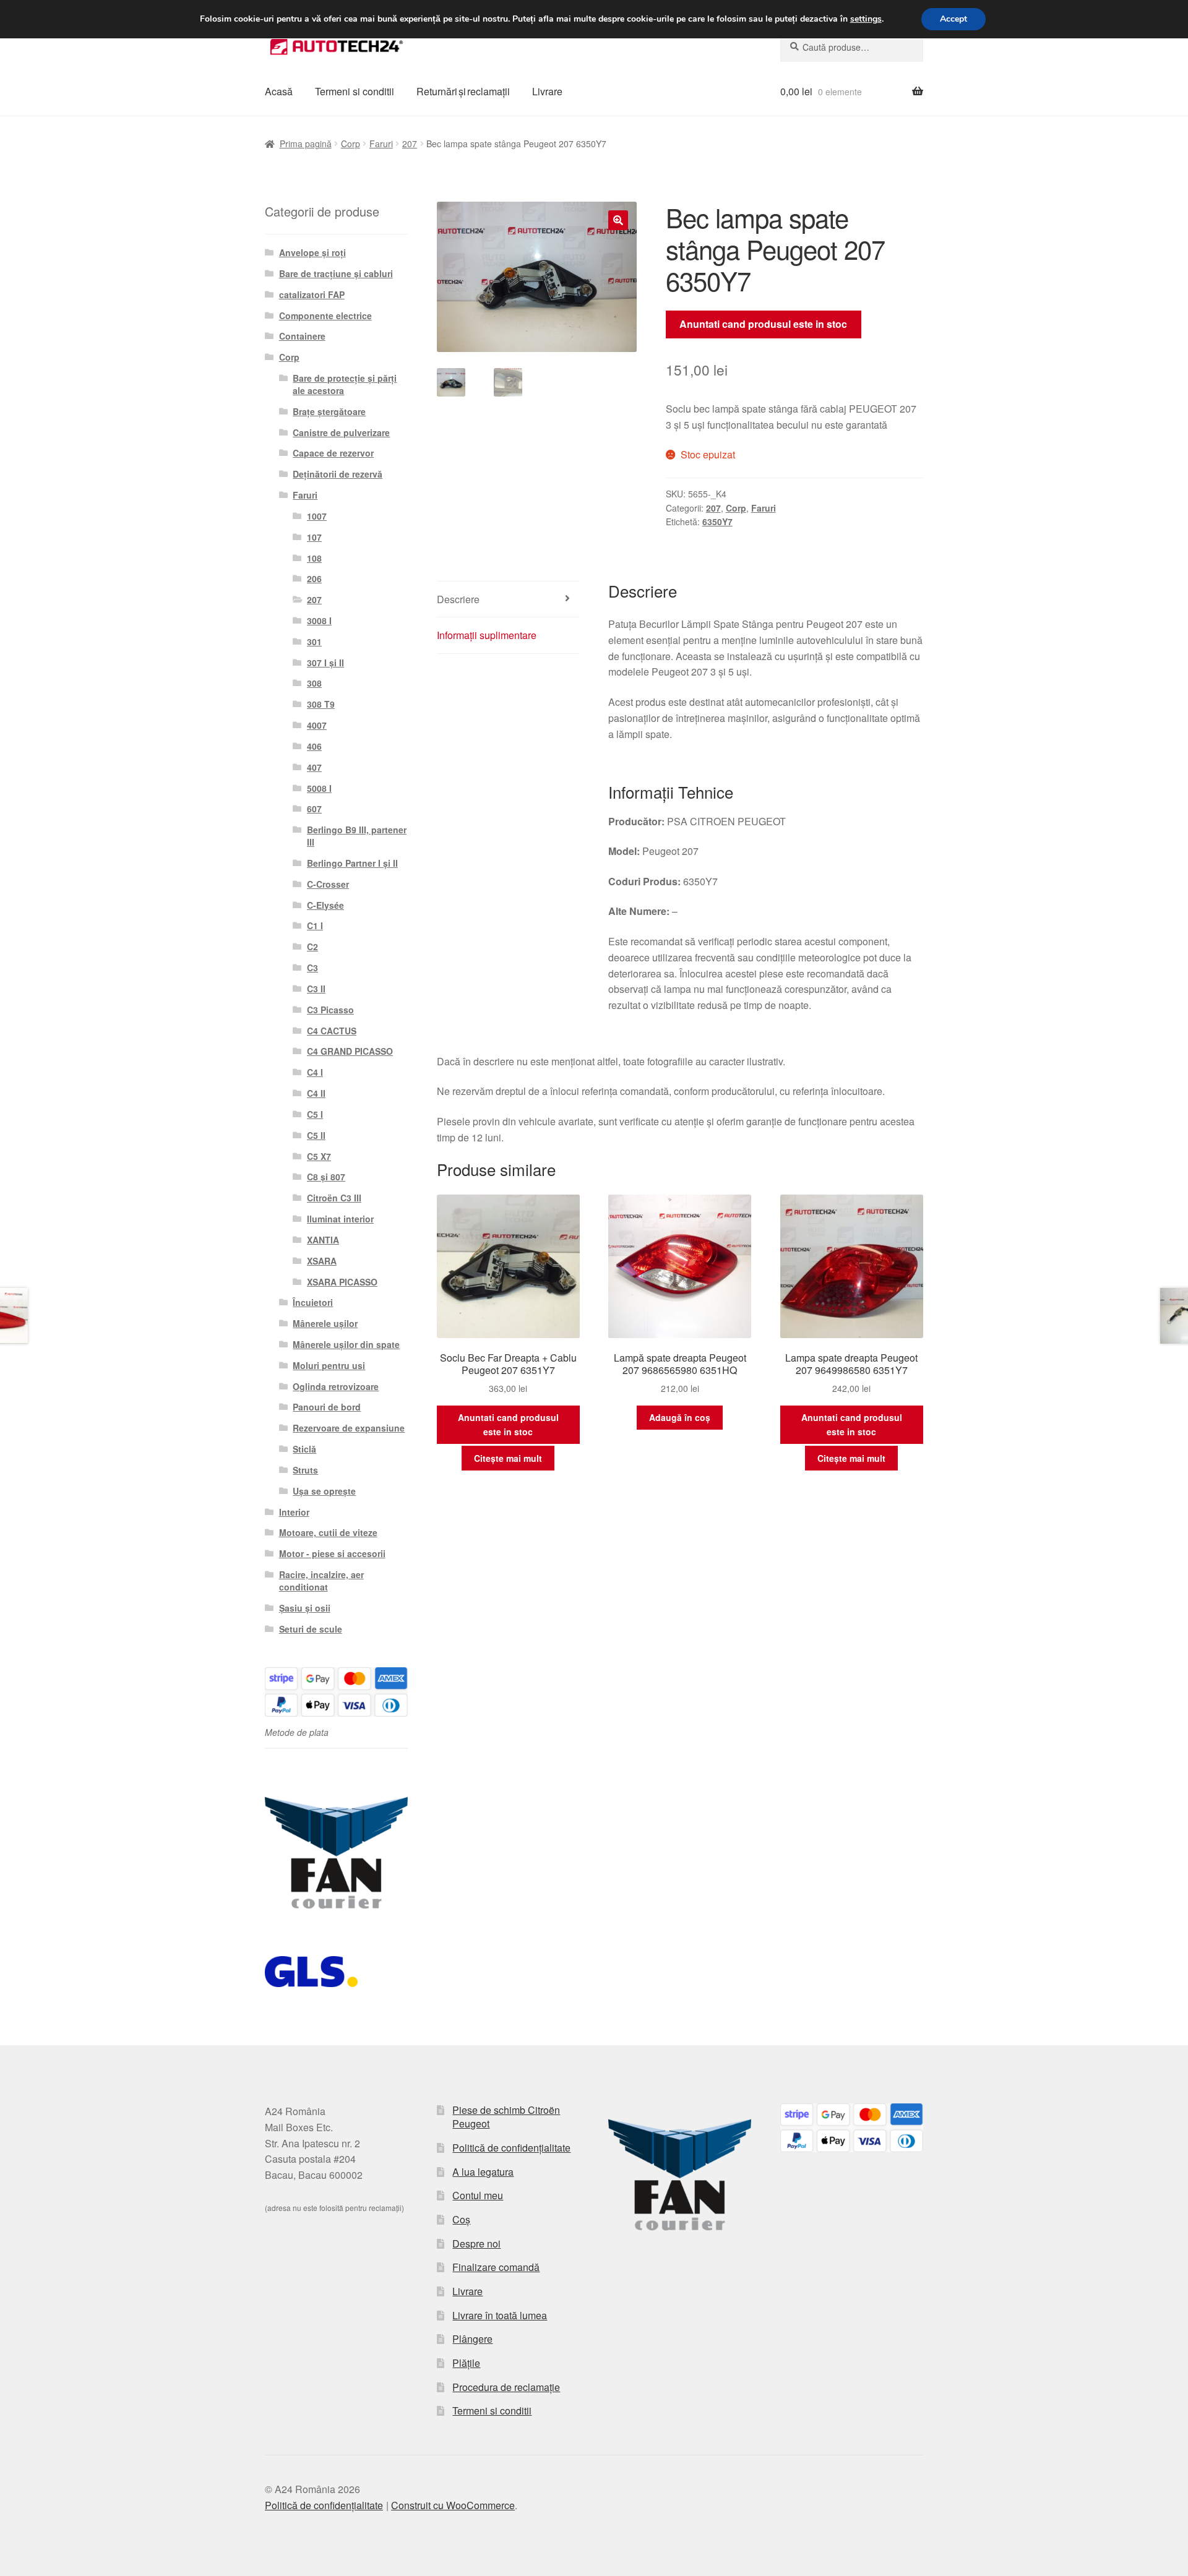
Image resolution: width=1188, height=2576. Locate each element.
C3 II (316, 989)
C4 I (315, 1072)
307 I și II (325, 663)
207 (410, 144)
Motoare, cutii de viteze (328, 1532)
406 (314, 746)
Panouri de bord (327, 1407)
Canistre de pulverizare (341, 432)
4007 (317, 725)
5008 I (319, 788)
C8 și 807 (326, 1177)
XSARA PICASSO (342, 1282)
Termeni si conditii (355, 91)
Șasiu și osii (305, 1608)
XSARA (322, 1261)
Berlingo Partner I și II (352, 863)
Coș (461, 2219)
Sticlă (304, 1449)
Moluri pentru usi (329, 1365)
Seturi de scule (311, 1629)
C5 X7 (319, 1156)
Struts (305, 1470)
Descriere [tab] (458, 599)
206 (314, 578)
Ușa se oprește (324, 1491)
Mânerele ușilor (325, 1323)
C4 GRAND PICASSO (350, 1051)
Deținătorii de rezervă (338, 474)
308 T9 (321, 704)
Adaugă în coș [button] (680, 1417)
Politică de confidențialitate (511, 2148)
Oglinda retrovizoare (336, 1386)
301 (314, 642)
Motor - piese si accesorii (332, 1553)
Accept (953, 19)
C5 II (316, 1135)
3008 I (319, 620)
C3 (312, 968)
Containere (302, 336)
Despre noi (476, 2243)
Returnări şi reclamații (463, 91)
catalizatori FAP (312, 294)
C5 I (315, 1114)
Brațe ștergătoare (329, 411)
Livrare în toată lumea (500, 2315)
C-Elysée (325, 905)
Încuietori (313, 1302)
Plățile (466, 2363)
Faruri (381, 144)
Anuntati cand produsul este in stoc (763, 324)
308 (314, 683)
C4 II (316, 1093)
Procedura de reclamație (506, 2387)
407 (314, 767)
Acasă (279, 91)
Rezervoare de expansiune (349, 1428)
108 (314, 558)
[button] (618, 220)
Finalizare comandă (496, 2267)
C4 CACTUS (332, 1031)
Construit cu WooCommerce (453, 2505)
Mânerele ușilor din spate (346, 1344)
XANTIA (323, 1240)
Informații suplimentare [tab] (487, 635)
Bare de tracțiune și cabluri (336, 273)
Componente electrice (325, 316)
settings (866, 19)
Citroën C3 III (334, 1198)
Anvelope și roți (312, 252)
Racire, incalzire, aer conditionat (321, 1581)
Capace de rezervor (333, 453)
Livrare (547, 91)
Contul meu (478, 2195)
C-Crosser (328, 884)
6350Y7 (717, 522)
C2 (312, 947)
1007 (317, 516)
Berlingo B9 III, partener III (357, 836)
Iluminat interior (340, 1219)
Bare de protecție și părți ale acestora (345, 384)
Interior (294, 1512)
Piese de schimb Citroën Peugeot (506, 2117)
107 (314, 537)
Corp (351, 144)
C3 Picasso (330, 1010)
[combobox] (852, 47)
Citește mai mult (508, 1458)
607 (314, 809)
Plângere (472, 2339)
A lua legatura (483, 2172)
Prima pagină (306, 144)
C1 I (315, 925)
